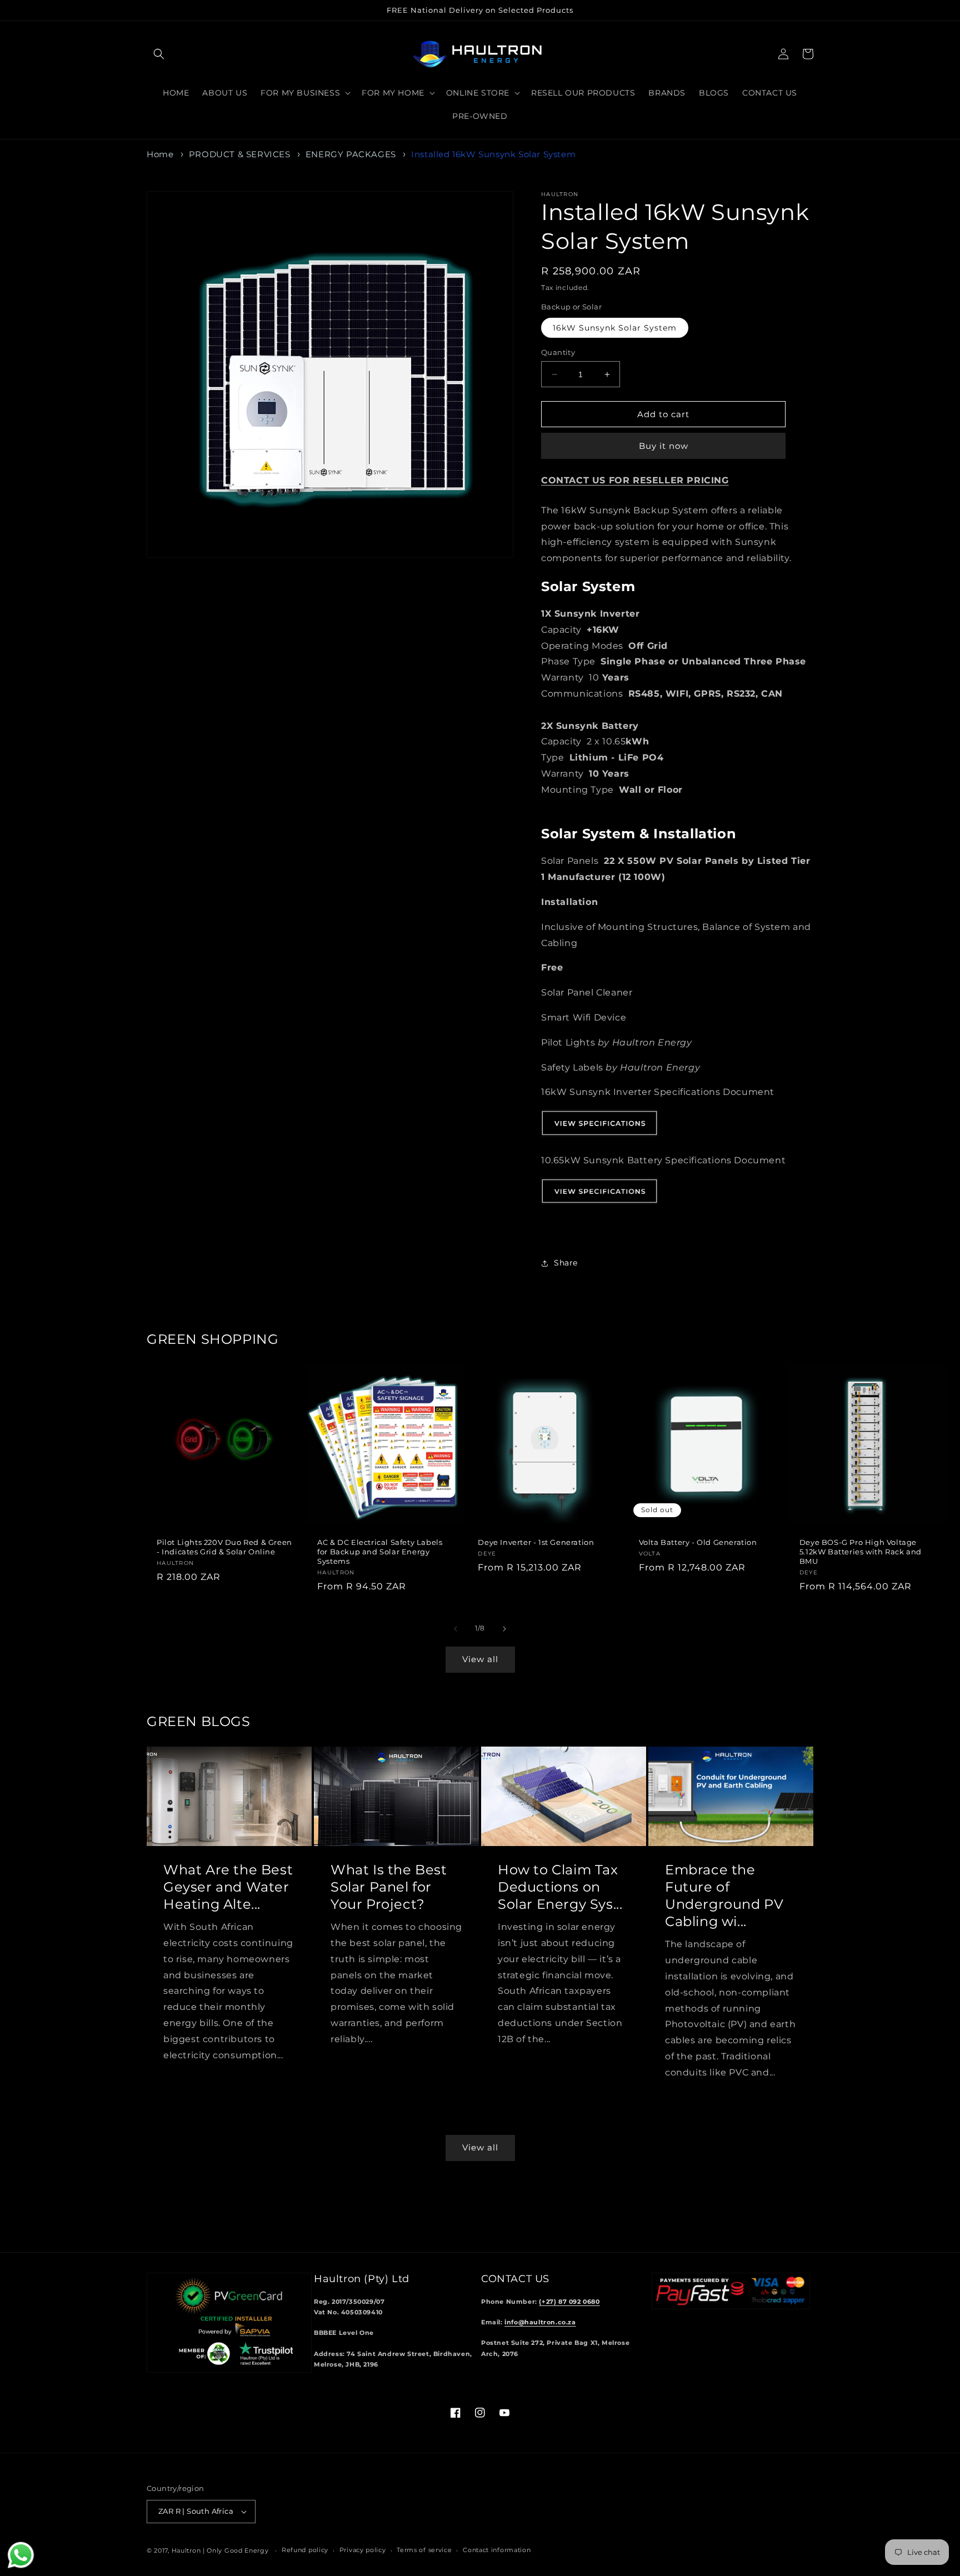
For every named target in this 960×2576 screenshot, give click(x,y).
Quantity (558, 352)
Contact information (497, 2550)
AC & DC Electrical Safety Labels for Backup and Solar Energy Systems (380, 1552)
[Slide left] (456, 1629)
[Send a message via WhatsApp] (21, 2555)
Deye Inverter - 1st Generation (536, 1542)
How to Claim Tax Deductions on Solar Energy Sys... (560, 1887)
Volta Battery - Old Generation (698, 1542)
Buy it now (664, 446)
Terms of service (424, 2550)
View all (480, 1659)
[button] (159, 54)
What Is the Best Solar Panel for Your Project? (389, 1887)
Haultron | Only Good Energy (220, 2550)
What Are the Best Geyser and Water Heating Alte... (228, 1887)
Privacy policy (363, 2550)
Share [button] (566, 1263)
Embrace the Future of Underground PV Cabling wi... (724, 1896)
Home (160, 154)
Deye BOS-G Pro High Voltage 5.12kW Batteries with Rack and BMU (861, 1552)
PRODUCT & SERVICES (240, 154)
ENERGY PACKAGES (351, 154)
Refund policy (305, 2550)
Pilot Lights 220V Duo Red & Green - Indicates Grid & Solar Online (224, 1547)
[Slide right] (504, 1629)
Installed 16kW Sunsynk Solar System (493, 154)
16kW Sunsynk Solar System (615, 328)
